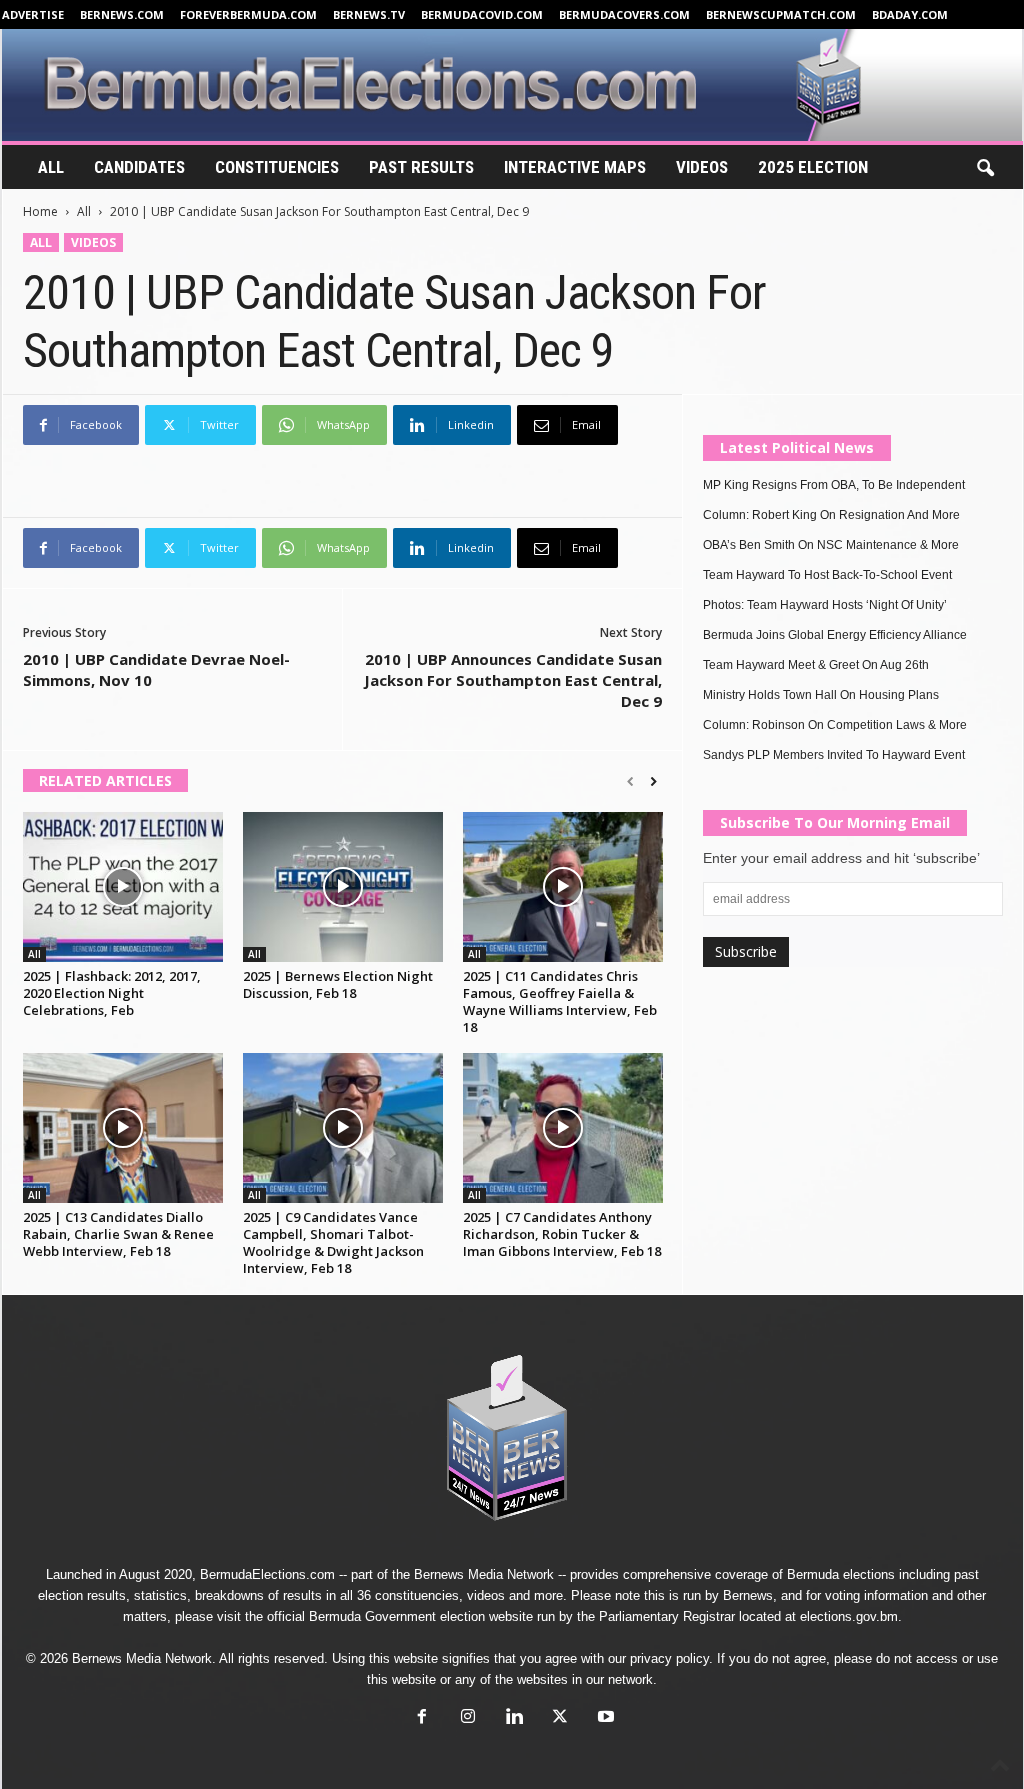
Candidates (139, 167)
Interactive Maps (575, 167)
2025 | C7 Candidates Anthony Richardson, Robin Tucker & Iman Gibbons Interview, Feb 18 (562, 1234)
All (51, 167)
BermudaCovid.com (482, 14)
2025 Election (813, 167)
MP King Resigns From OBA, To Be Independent (834, 485)
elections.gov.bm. (851, 1616)
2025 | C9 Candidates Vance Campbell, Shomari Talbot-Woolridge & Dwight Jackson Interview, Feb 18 (333, 1242)
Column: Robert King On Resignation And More (831, 515)
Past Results (421, 167)
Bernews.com (122, 14)
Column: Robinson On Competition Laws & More (835, 725)
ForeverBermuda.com (248, 14)
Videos (702, 167)
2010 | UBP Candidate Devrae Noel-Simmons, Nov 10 (156, 669)
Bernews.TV (369, 14)
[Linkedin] (514, 1718)
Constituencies (277, 167)
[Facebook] (422, 1718)
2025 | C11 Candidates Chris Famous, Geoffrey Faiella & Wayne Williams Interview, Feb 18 (560, 1001)
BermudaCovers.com (624, 14)
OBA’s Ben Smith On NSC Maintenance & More (831, 545)
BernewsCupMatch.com (781, 14)
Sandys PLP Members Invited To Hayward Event (834, 755)
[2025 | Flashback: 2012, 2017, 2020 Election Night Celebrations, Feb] (123, 887)
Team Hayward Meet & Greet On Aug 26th (816, 665)
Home (40, 211)
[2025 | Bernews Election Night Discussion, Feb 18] (343, 887)
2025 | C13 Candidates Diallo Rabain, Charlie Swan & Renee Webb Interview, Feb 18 (118, 1234)
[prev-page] (630, 782)
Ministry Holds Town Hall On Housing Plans (821, 695)
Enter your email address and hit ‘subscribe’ (841, 858)
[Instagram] (468, 1718)
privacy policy (669, 1658)
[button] (985, 169)
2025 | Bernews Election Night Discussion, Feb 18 (338, 984)
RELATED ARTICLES (105, 780)
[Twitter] (560, 1718)
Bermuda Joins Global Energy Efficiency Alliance (835, 635)
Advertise (33, 14)
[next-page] (653, 782)
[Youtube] (604, 1718)
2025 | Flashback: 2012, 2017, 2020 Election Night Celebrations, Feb (112, 993)
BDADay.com (910, 14)
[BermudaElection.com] (512, 85)
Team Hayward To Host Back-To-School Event (827, 575)
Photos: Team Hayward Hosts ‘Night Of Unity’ (825, 605)
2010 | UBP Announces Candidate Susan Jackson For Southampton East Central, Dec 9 (513, 680)
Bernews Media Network (484, 1574)
